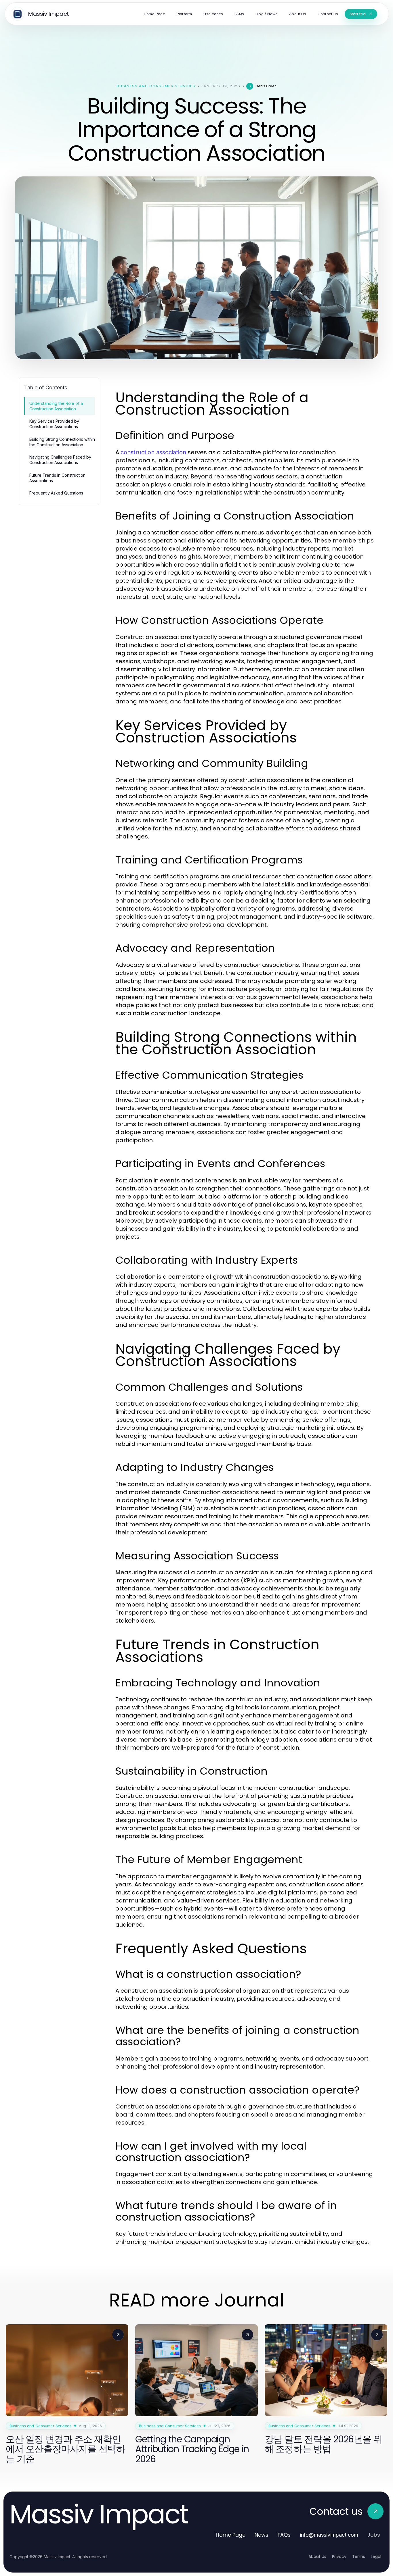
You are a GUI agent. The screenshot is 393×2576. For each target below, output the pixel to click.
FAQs (284, 2535)
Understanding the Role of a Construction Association (56, 406)
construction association (153, 452)
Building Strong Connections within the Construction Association (62, 442)
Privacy (339, 2556)
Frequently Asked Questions (56, 493)
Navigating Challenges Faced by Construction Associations (60, 460)
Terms (359, 2556)
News (262, 2535)
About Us (317, 2556)
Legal (376, 2556)
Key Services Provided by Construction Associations (54, 424)
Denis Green (266, 86)
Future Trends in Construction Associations (57, 478)
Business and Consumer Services (156, 86)
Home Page (231, 2535)
